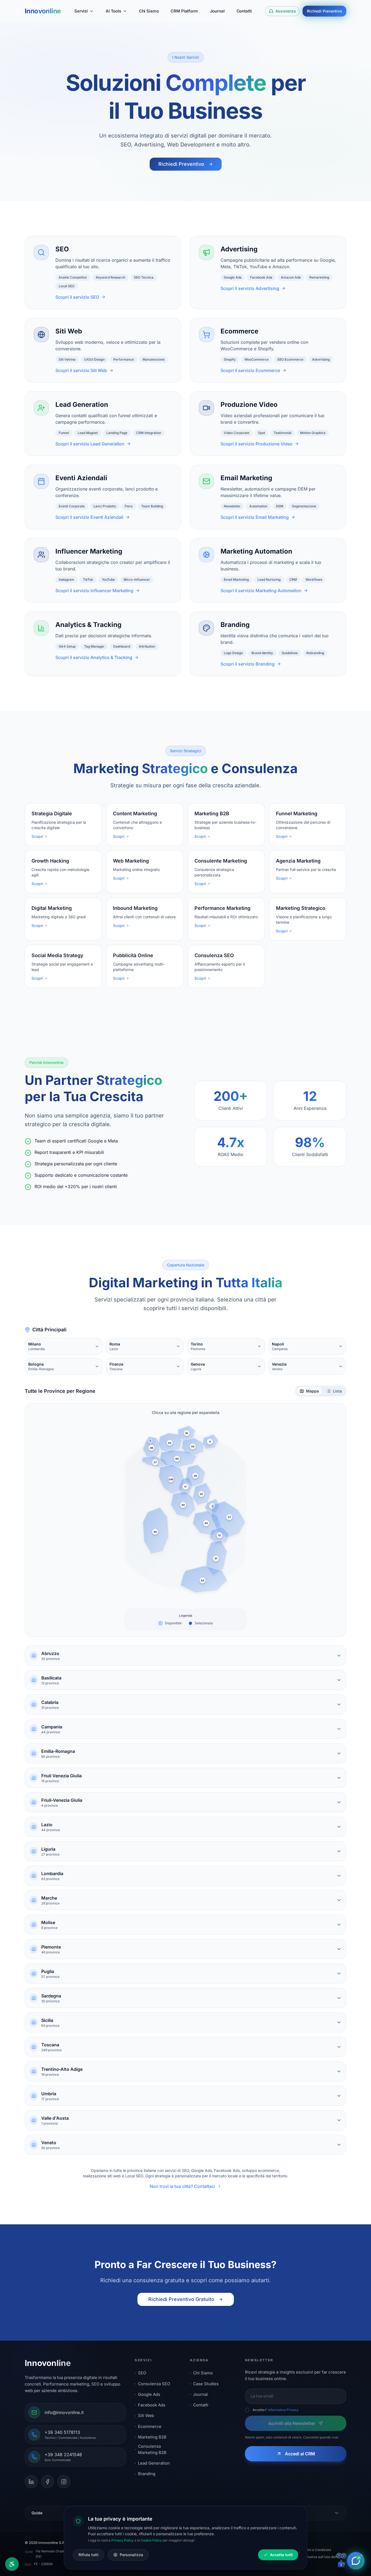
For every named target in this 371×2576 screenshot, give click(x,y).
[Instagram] (64, 2482)
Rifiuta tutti (89, 2555)
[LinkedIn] (31, 2482)
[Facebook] (48, 2482)
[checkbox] (247, 2410)
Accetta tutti (281, 2555)
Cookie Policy (151, 2540)
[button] (151, 1448)
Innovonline (43, 11)
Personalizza (131, 2555)
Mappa (312, 1391)
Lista (337, 1391)
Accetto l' (276, 2410)
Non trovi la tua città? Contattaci (182, 2186)
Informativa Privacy (283, 2410)
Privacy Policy (122, 2540)
